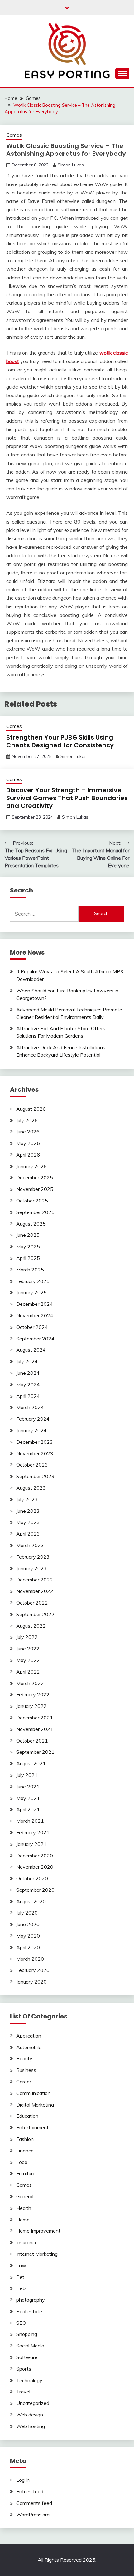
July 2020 (27, 1913)
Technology (29, 2380)
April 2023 (28, 1534)
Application (29, 2036)
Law (21, 2265)
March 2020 (30, 1959)
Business (26, 2070)
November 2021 (35, 1729)
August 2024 (31, 1350)
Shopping (27, 2334)
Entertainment (32, 2127)
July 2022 (27, 1637)
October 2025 (32, 1201)
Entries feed (30, 2491)
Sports (24, 2369)
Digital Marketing (35, 2105)
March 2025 (30, 1270)
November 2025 (35, 1189)
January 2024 (31, 1430)
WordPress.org (33, 2515)
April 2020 (28, 1947)
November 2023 (35, 1453)
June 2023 (28, 1511)
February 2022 (33, 1694)
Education (27, 2116)
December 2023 (35, 1442)
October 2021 (32, 1741)
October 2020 (32, 1878)
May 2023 (28, 1522)
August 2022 (31, 1626)
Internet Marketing (37, 2254)
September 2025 (35, 1212)
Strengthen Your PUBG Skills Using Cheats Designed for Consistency (60, 741)
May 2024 (28, 1384)
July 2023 (27, 1499)
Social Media (30, 2346)
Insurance (27, 2242)
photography (31, 2300)
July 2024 (27, 1361)
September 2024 (35, 1339)
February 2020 (33, 1970)
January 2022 (31, 1706)
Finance (25, 2151)
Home (23, 2220)
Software (27, 2357)
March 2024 (30, 1407)
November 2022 (35, 1591)
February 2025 (33, 1281)
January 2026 (31, 1166)
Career (24, 2082)
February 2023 (33, 1557)
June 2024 (28, 1373)
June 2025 (28, 1235)
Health (24, 2208)
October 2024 (32, 1327)
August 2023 (31, 1488)
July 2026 (27, 1120)
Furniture (26, 2173)
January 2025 (31, 1292)
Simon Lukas (71, 165)
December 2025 (35, 1177)
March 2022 (30, 1683)
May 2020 (28, 1936)
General (25, 2196)
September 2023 (35, 1476)
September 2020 (35, 1890)
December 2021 (35, 1718)
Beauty (24, 2058)
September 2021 (35, 1752)
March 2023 (30, 1545)
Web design (30, 2415)
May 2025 (28, 1246)
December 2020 (35, 1856)
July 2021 (27, 1775)
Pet (20, 2277)
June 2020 (28, 1924)
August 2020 (31, 1901)
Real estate (29, 2311)
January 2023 (31, 1568)
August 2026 (31, 1109)
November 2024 (35, 1315)
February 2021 (33, 1832)
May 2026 (28, 1143)
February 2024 (33, 1419)
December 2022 (35, 1580)
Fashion (25, 2139)
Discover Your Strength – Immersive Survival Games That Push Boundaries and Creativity (67, 798)
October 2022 (32, 1603)
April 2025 (28, 1258)
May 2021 (28, 1798)
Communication (33, 2093)
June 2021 (28, 1787)
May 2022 (28, 1660)
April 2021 (28, 1809)
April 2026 (28, 1155)
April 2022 (28, 1672)
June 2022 (28, 1649)
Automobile (29, 2047)
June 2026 (28, 1132)
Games (14, 135)
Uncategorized (33, 2403)
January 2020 (31, 1982)
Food (22, 2162)
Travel (23, 2392)
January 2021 (31, 1844)
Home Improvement (38, 2231)
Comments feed (34, 2503)
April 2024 (28, 1396)
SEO (21, 2323)
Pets (22, 2288)
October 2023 (32, 1465)
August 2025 (31, 1224)
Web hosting (31, 2426)
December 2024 (35, 1304)
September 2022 (35, 1614)
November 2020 (35, 1867)
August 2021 (31, 1763)
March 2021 (30, 1821)
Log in (23, 2480)
